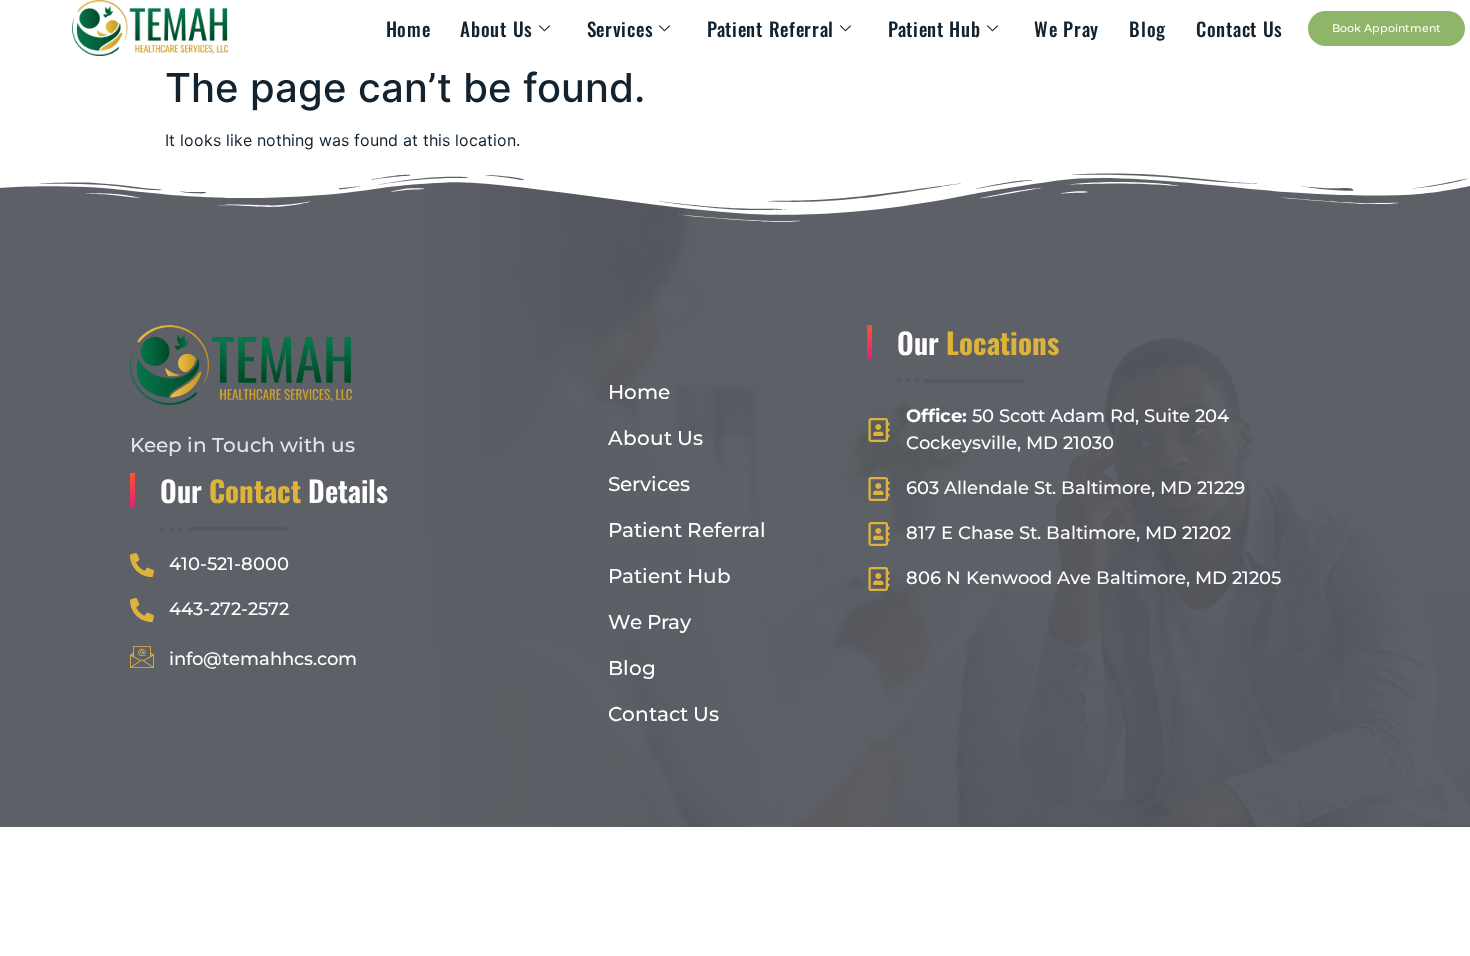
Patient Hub (934, 28)
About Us (496, 28)
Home (408, 28)
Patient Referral (770, 28)
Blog (1147, 28)
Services (620, 28)
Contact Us (1239, 28)
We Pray (1066, 28)
